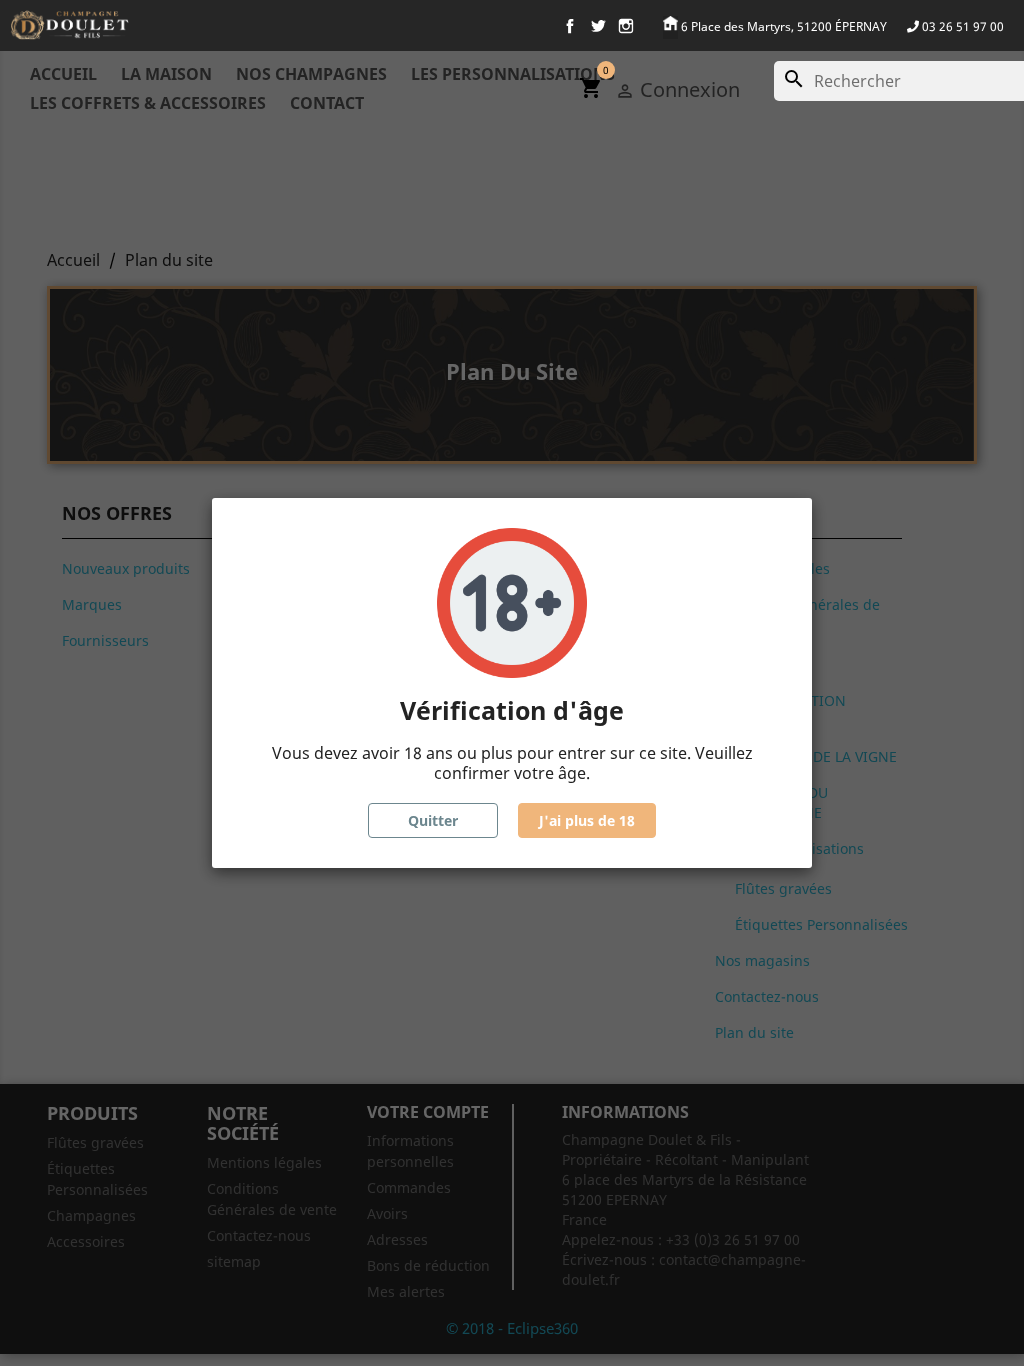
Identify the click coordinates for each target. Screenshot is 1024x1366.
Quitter (433, 820)
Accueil (63, 74)
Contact (327, 103)
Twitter (598, 26)
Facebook (570, 26)
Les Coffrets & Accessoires (148, 103)
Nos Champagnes (311, 74)
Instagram (626, 26)
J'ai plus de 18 (587, 820)
